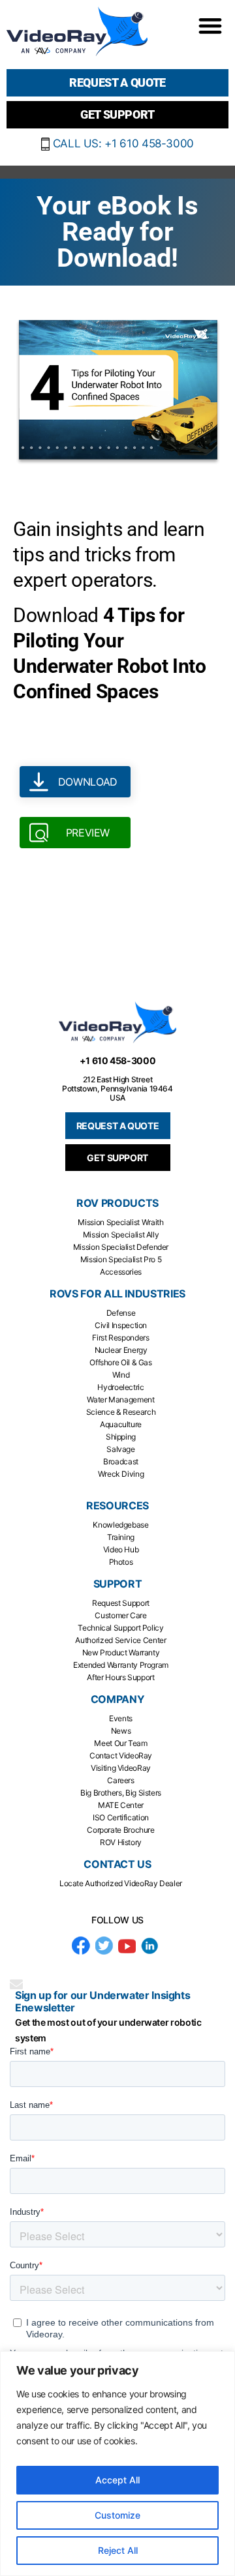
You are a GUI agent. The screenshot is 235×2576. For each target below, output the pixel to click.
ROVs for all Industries (117, 1294)
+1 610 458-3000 (118, 1060)
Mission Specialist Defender (121, 1247)
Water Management (120, 1399)
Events (121, 1718)
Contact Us (117, 1864)
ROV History (121, 1842)
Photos (121, 1562)
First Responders (120, 1338)
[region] (117, 2464)
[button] (210, 25)
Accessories (121, 1272)
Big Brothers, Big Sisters (121, 1793)
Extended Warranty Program (121, 1665)
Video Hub (121, 1549)
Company (117, 1699)
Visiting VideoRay (121, 1768)
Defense (121, 1313)
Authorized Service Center (120, 1640)
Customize (117, 2515)
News (121, 1731)
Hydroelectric (120, 1387)
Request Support (121, 1603)
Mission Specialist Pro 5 (121, 1259)
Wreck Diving (121, 1474)
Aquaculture (121, 1424)
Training (121, 1537)
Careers (120, 1780)
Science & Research (121, 1412)
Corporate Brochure (121, 1830)
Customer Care (120, 1615)
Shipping (121, 1437)
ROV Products (117, 1203)
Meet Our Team (120, 1743)
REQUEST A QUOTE (118, 1126)
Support (117, 1584)
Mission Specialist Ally (121, 1235)
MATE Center (121, 1805)
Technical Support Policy (120, 1628)
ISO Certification (121, 1817)
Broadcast (121, 1461)
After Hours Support (120, 1677)
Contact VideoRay (121, 1755)
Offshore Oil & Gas (121, 1362)
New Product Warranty (121, 1652)
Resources (117, 1506)
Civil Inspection (121, 1325)
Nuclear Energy (121, 1350)
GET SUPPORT (117, 1158)
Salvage (120, 1449)
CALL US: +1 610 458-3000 (122, 143)
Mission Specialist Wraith (120, 1222)
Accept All (117, 2480)
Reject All (118, 2550)
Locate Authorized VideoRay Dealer (121, 1883)
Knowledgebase (120, 1525)
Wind (121, 1375)
